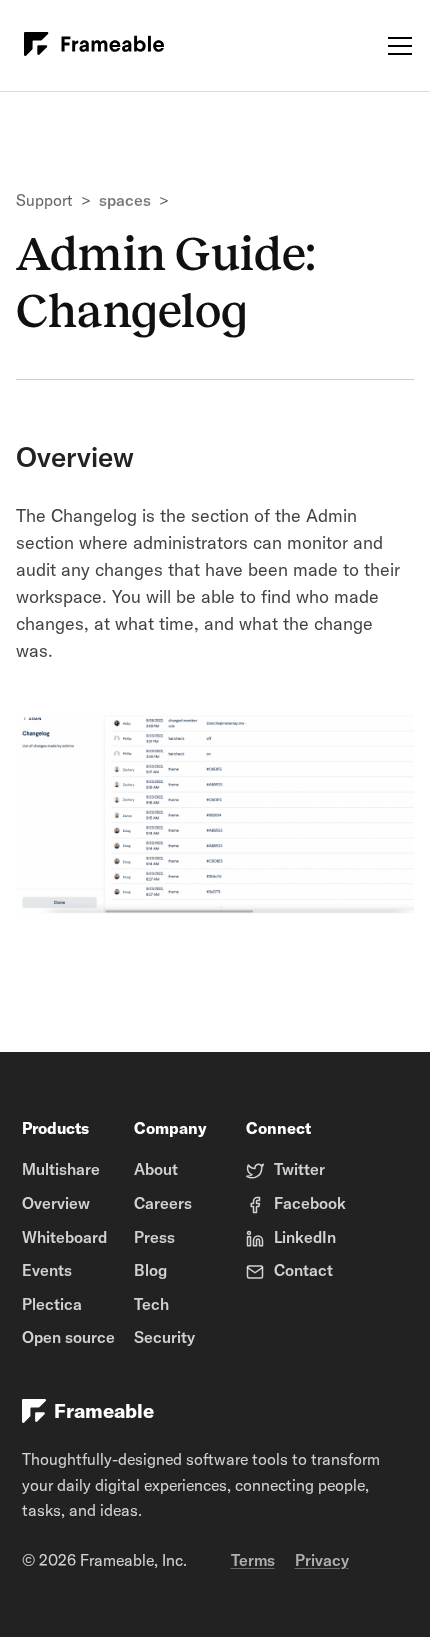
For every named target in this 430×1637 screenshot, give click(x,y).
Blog (150, 1270)
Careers (163, 1203)
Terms (253, 1560)
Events (47, 1270)
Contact (303, 1270)
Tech (151, 1304)
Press (154, 1237)
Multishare (61, 1169)
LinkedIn (305, 1237)
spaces (125, 200)
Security (164, 1337)
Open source (68, 1337)
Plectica (52, 1304)
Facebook (310, 1203)
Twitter (299, 1169)
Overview (56, 1203)
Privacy (322, 1560)
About (156, 1169)
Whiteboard (64, 1237)
